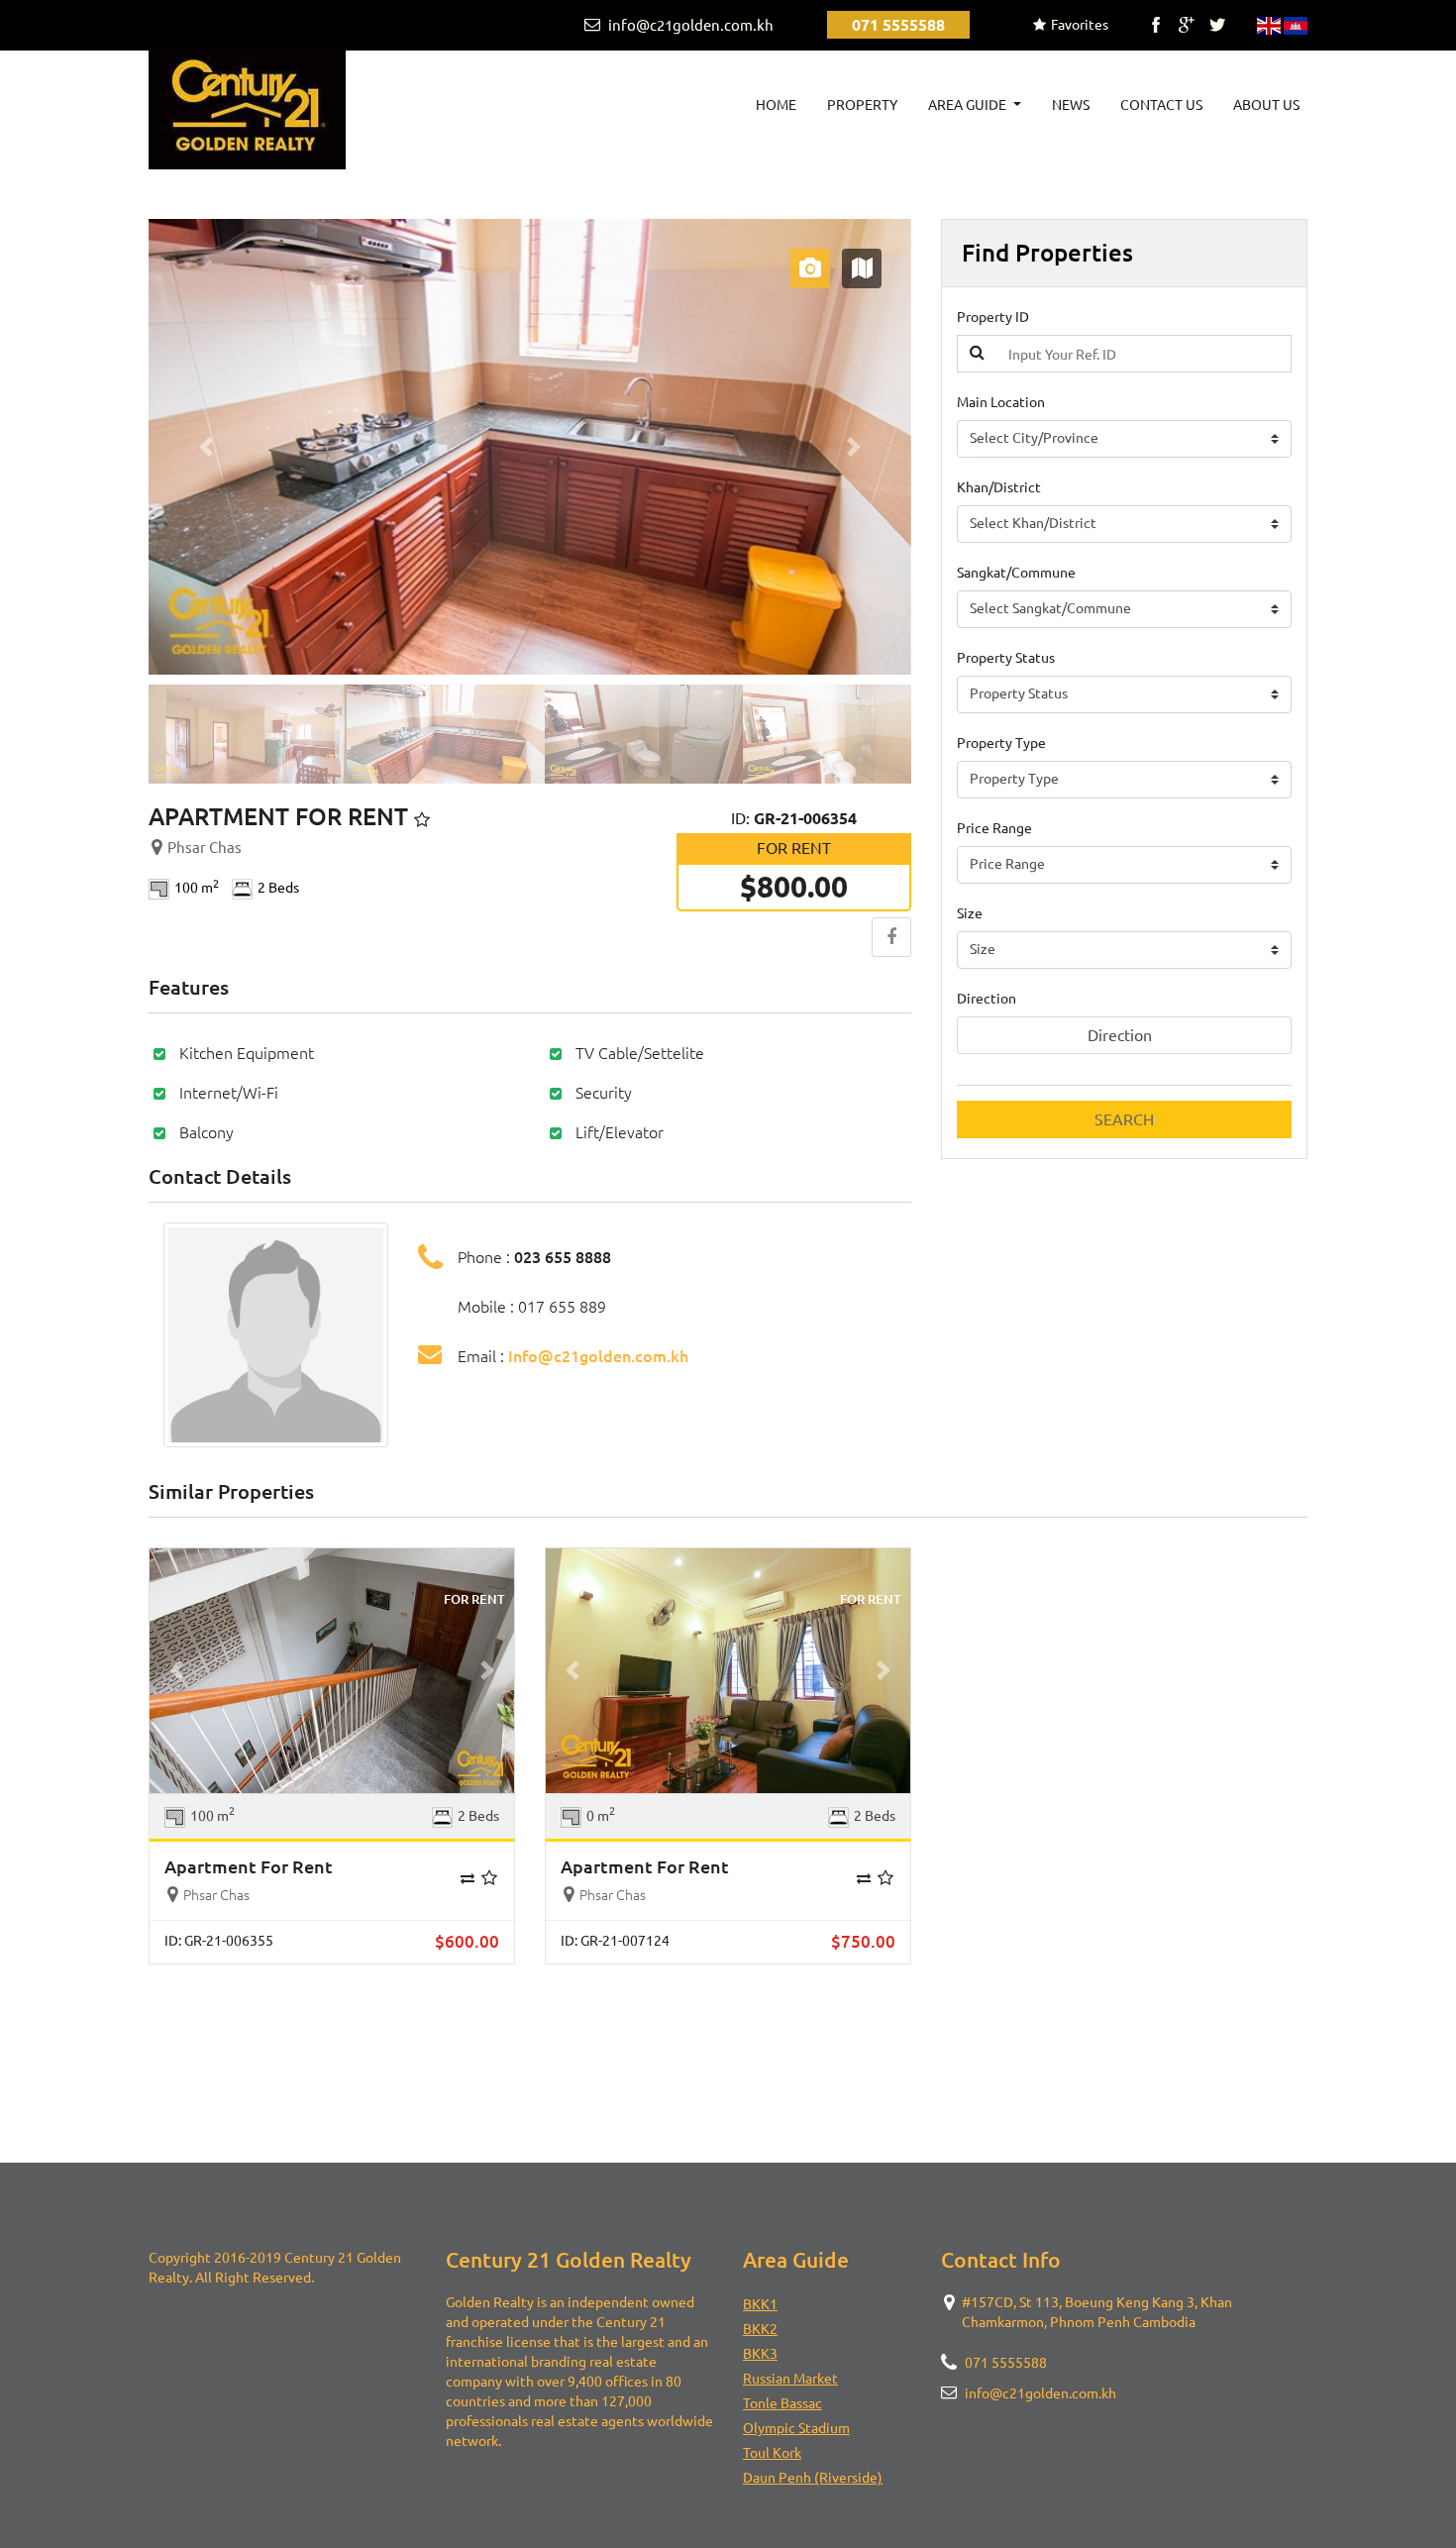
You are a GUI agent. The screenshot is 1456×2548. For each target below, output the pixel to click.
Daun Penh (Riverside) (813, 2478)
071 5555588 (898, 25)
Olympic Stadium (796, 2428)
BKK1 (760, 2304)
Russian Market (790, 2379)
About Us (1266, 105)
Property (862, 105)
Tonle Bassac (782, 2403)
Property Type (1001, 743)
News (1071, 105)
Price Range (994, 828)
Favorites (1080, 25)
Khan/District (999, 487)
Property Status (1006, 658)
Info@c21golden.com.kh (598, 1356)
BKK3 (760, 2354)
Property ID (993, 317)
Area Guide (969, 105)
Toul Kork (772, 2453)
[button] (206, 447)
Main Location (1001, 402)
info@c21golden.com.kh (689, 25)
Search (1124, 1119)
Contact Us (1161, 105)
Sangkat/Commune (1016, 573)
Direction (987, 999)
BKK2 (760, 2329)
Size (970, 913)
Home (780, 105)
